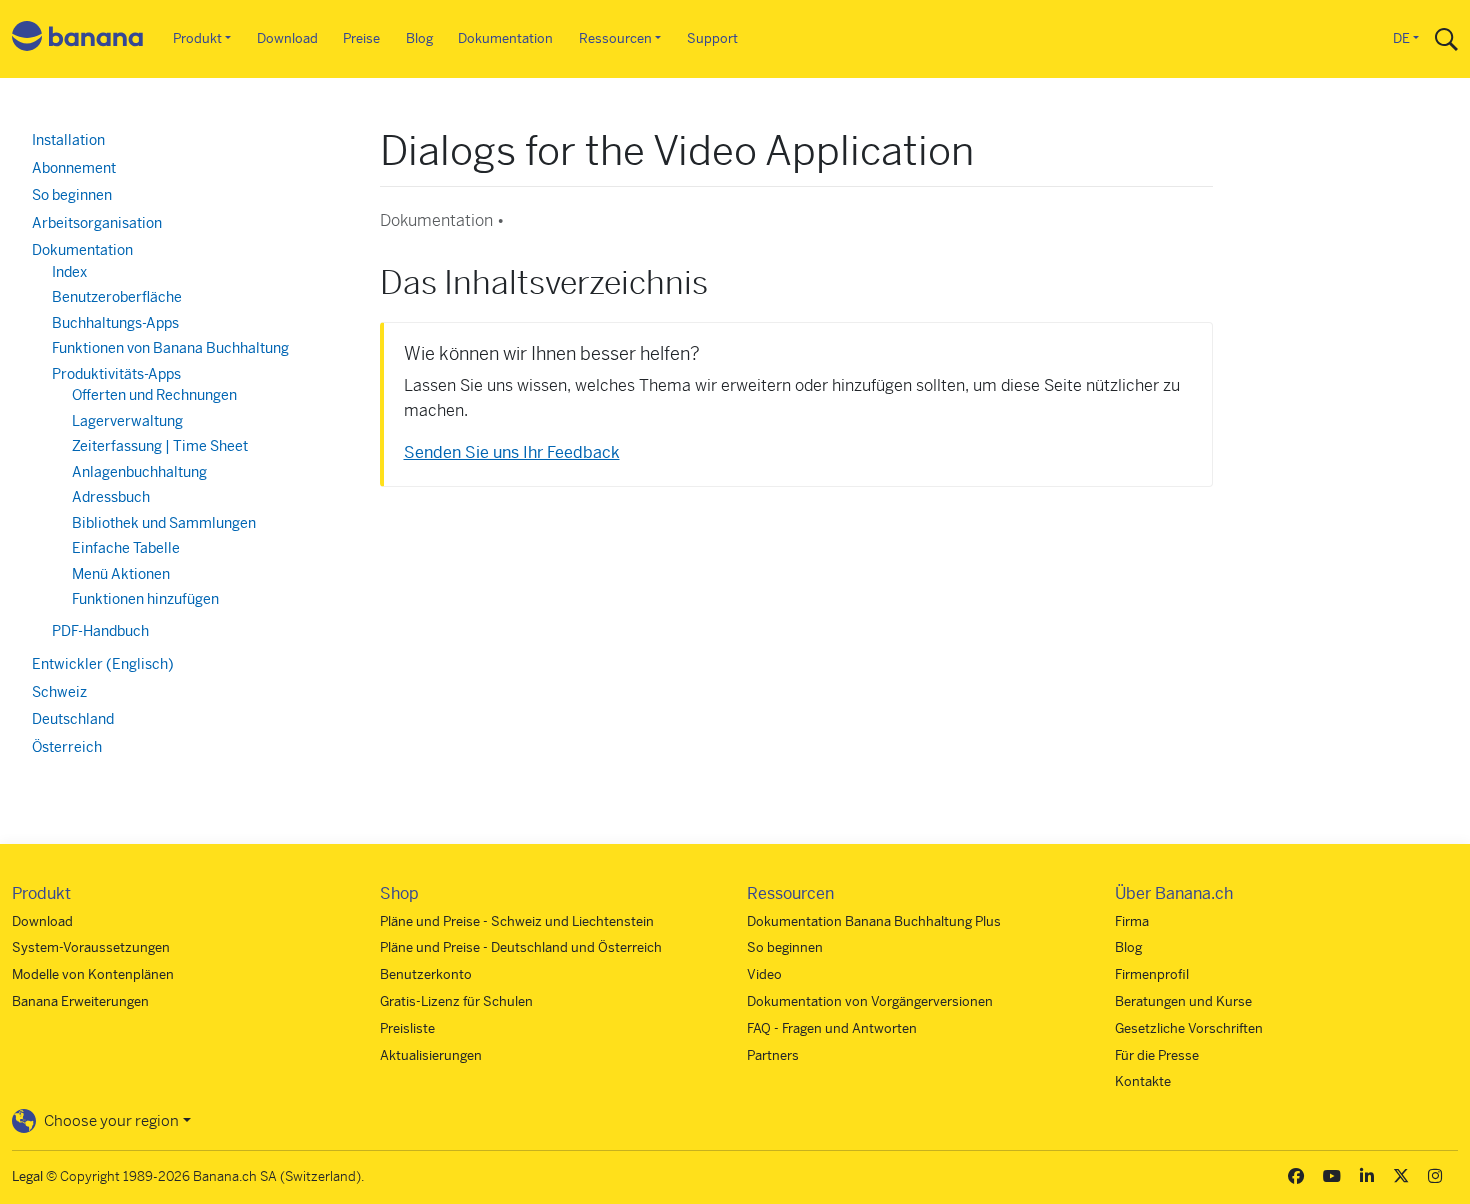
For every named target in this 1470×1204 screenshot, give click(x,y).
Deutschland (73, 719)
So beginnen (72, 195)
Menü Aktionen (121, 574)
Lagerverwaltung (127, 421)
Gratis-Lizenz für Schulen (456, 1001)
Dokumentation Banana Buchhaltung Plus (874, 921)
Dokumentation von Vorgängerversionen (870, 1001)
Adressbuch (111, 497)
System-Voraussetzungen (91, 947)
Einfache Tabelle (126, 548)
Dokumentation (505, 38)
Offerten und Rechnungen (154, 395)
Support (712, 38)
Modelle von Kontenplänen (93, 974)
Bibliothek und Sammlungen (164, 523)
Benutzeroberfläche (117, 297)
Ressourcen (615, 38)
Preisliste (407, 1028)
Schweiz (59, 692)
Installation (68, 140)
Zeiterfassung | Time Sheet (160, 446)
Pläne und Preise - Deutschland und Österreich (521, 947)
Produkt (197, 38)
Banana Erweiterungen (80, 1001)
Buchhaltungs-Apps (115, 323)
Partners (773, 1055)
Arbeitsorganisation (97, 223)
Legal (27, 1176)
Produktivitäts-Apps (116, 374)
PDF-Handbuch (100, 631)
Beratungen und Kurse (1183, 1001)
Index (69, 272)
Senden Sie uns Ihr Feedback (512, 452)
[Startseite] (78, 39)
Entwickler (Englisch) (103, 664)
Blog (419, 38)
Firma (1132, 921)
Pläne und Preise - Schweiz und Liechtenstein (517, 921)
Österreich (67, 747)
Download (287, 38)
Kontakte (1143, 1081)
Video (764, 974)
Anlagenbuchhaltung (139, 472)
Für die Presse (1157, 1055)
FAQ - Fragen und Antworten (832, 1028)
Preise (361, 38)
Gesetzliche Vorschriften (1189, 1028)
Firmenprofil (1152, 974)
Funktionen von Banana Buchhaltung (170, 348)
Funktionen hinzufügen (145, 599)
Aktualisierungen (431, 1055)
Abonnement (74, 168)
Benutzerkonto (426, 974)
